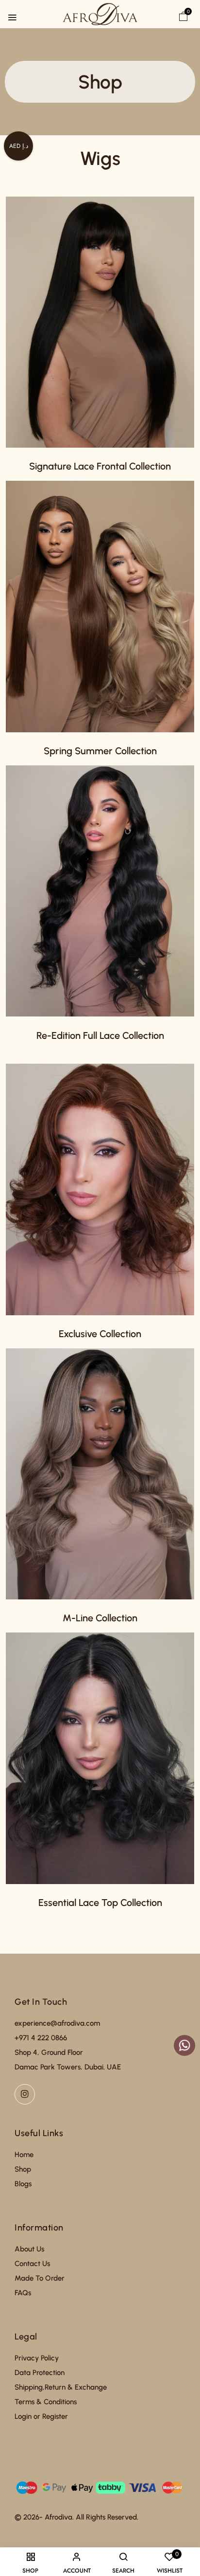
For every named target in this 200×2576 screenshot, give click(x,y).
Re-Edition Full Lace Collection (100, 1035)
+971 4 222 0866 (41, 2038)
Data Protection (40, 2373)
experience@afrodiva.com (57, 2023)
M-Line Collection (100, 1618)
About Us (29, 2249)
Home (24, 2155)
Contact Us (32, 2264)
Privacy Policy (37, 2358)
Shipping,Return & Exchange (61, 2387)
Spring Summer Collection (100, 751)
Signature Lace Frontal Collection (100, 466)
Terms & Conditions (46, 2402)
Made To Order (40, 2278)
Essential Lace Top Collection (100, 1903)
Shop (23, 2169)
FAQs (23, 2293)
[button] (183, 16)
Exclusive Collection (100, 1334)
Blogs (23, 2184)
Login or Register (41, 2416)
